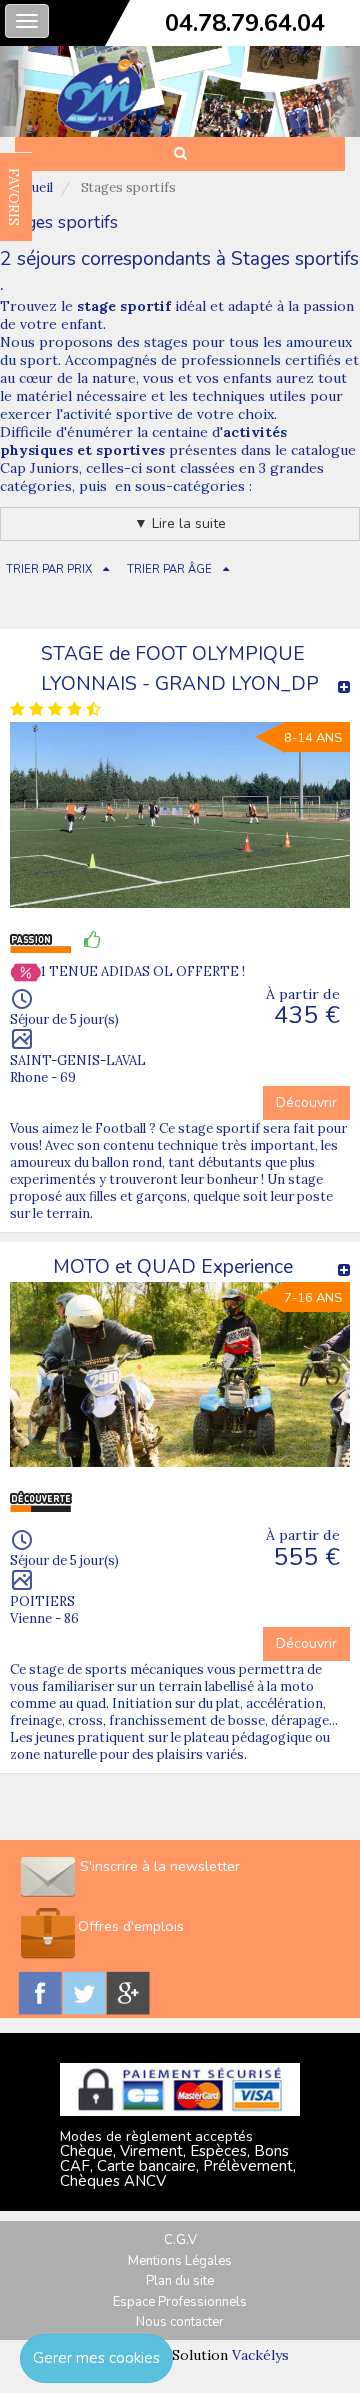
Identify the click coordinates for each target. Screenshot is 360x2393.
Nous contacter (180, 2322)
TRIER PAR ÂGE (169, 569)
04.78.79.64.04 (245, 23)
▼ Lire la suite (180, 523)
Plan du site (180, 2281)
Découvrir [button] (306, 1102)
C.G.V (180, 2240)
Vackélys (260, 2355)
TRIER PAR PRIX (49, 569)
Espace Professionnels (180, 2302)
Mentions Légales (180, 2261)
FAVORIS (14, 197)
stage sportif (124, 306)
